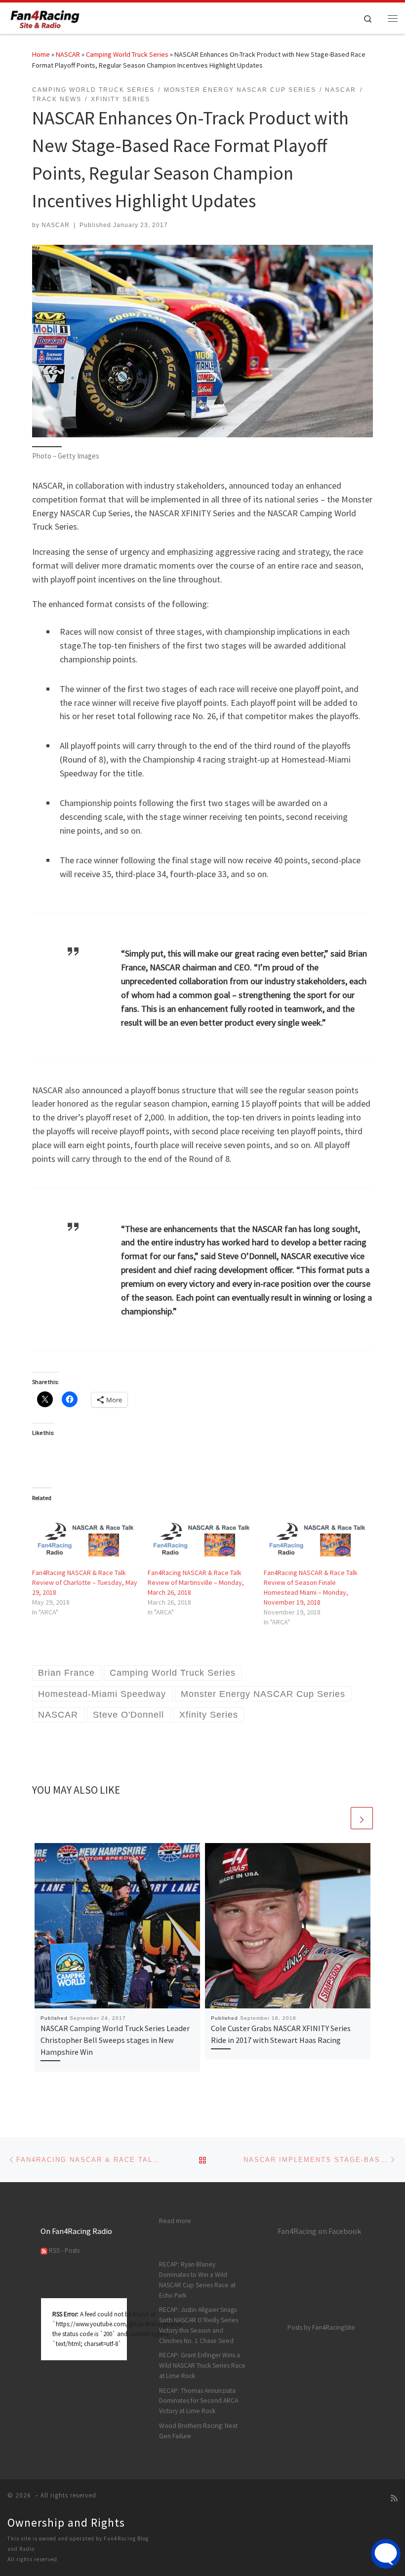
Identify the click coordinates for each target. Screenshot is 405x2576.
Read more (175, 2221)
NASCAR (68, 54)
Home (41, 54)
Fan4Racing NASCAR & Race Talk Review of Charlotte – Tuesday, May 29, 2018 (85, 1582)
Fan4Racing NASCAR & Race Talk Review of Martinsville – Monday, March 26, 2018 (196, 1582)
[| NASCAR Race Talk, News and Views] (45, 17)
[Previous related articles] (338, 1818)
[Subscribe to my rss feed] (394, 2498)
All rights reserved (32, 2559)
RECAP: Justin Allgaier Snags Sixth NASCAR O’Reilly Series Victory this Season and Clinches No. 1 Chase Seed (199, 2325)
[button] (202, 341)
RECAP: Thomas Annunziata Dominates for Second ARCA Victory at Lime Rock (199, 2401)
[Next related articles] (362, 1818)
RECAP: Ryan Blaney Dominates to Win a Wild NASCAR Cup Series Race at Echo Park (197, 2280)
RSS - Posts (63, 2250)
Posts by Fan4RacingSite (321, 2327)
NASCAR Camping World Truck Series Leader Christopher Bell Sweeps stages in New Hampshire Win (115, 2040)
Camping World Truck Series (127, 54)
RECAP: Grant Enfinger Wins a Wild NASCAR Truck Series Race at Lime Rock (202, 2365)
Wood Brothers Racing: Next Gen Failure (198, 2431)
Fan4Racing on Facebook (319, 2231)
